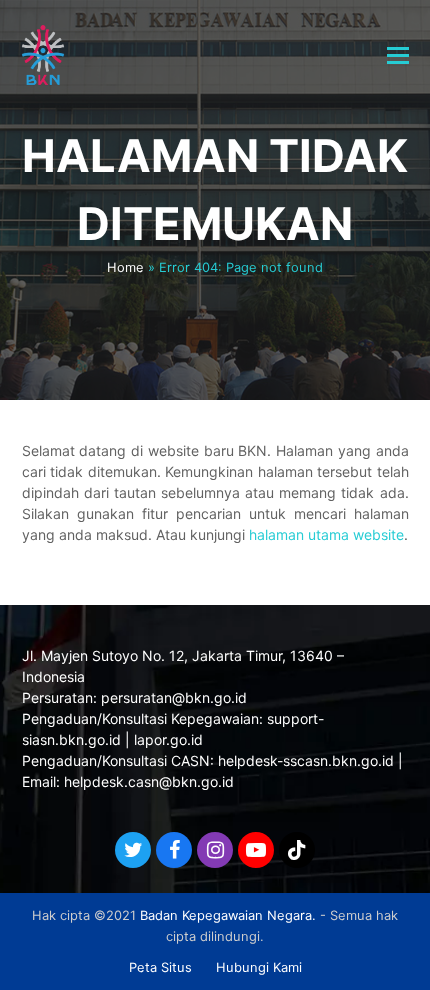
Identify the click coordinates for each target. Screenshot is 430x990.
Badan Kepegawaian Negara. (228, 915)
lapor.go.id (168, 739)
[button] (398, 55)
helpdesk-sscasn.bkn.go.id (306, 760)
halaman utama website (326, 534)
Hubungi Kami (259, 967)
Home (125, 267)
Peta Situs (160, 967)
